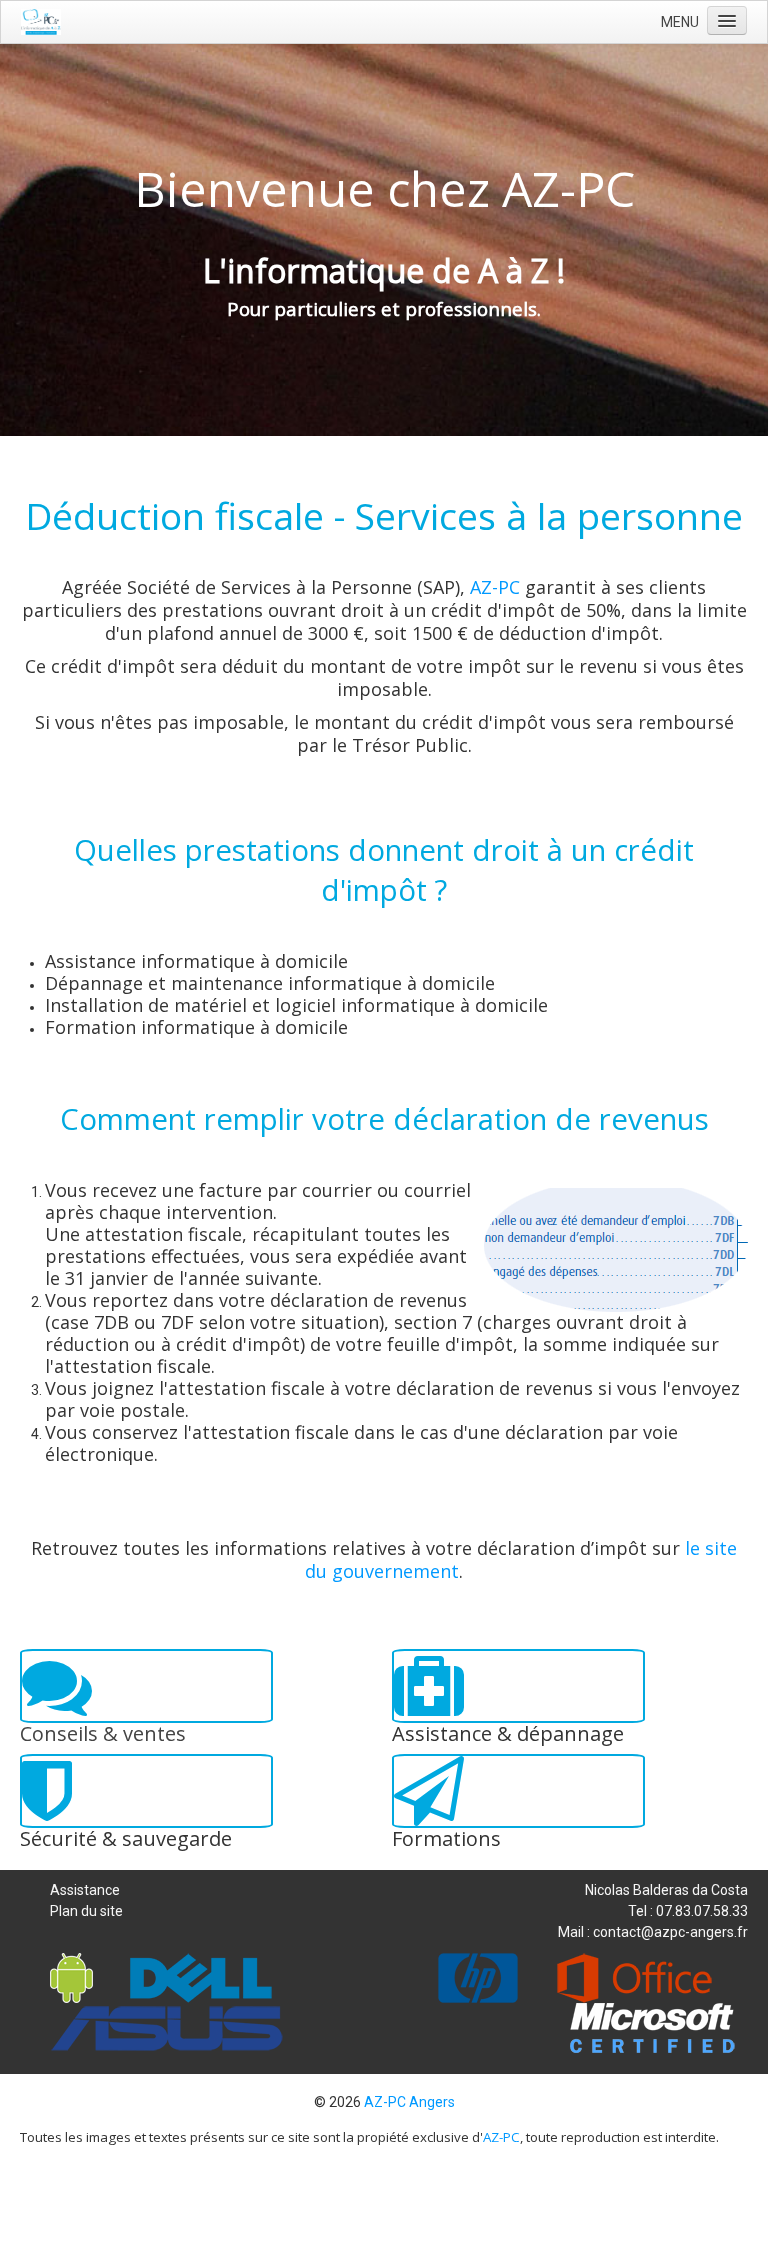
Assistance (85, 1890)
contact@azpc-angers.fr (670, 1932)
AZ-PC (495, 587)
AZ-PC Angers (409, 2102)
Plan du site (86, 1911)
